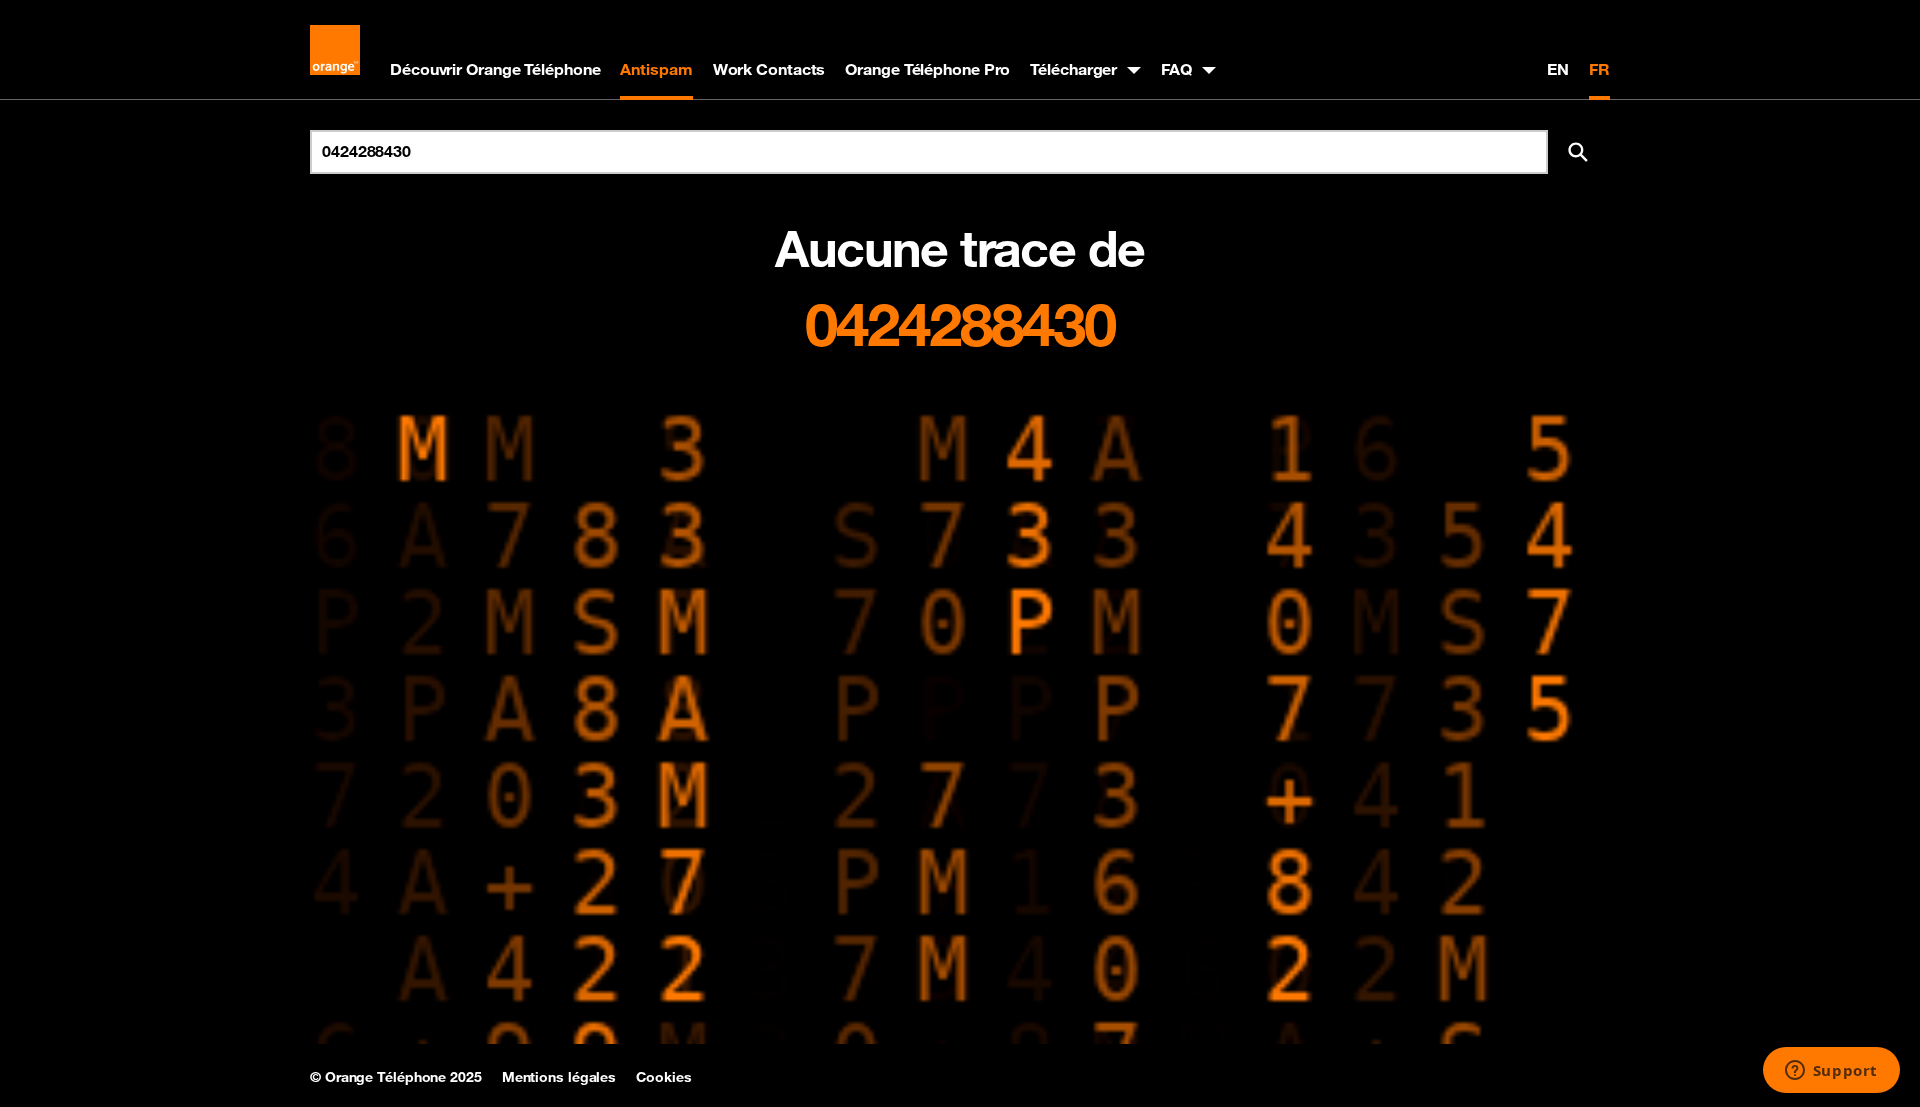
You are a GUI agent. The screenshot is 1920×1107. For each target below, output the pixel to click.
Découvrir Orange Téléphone (495, 69)
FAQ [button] (1176, 69)
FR (1599, 69)
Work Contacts (769, 69)
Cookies (663, 1077)
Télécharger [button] (1073, 69)
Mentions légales (559, 1077)
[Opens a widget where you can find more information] (1831, 1072)
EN (1558, 69)
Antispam (656, 69)
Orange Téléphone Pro (927, 69)
